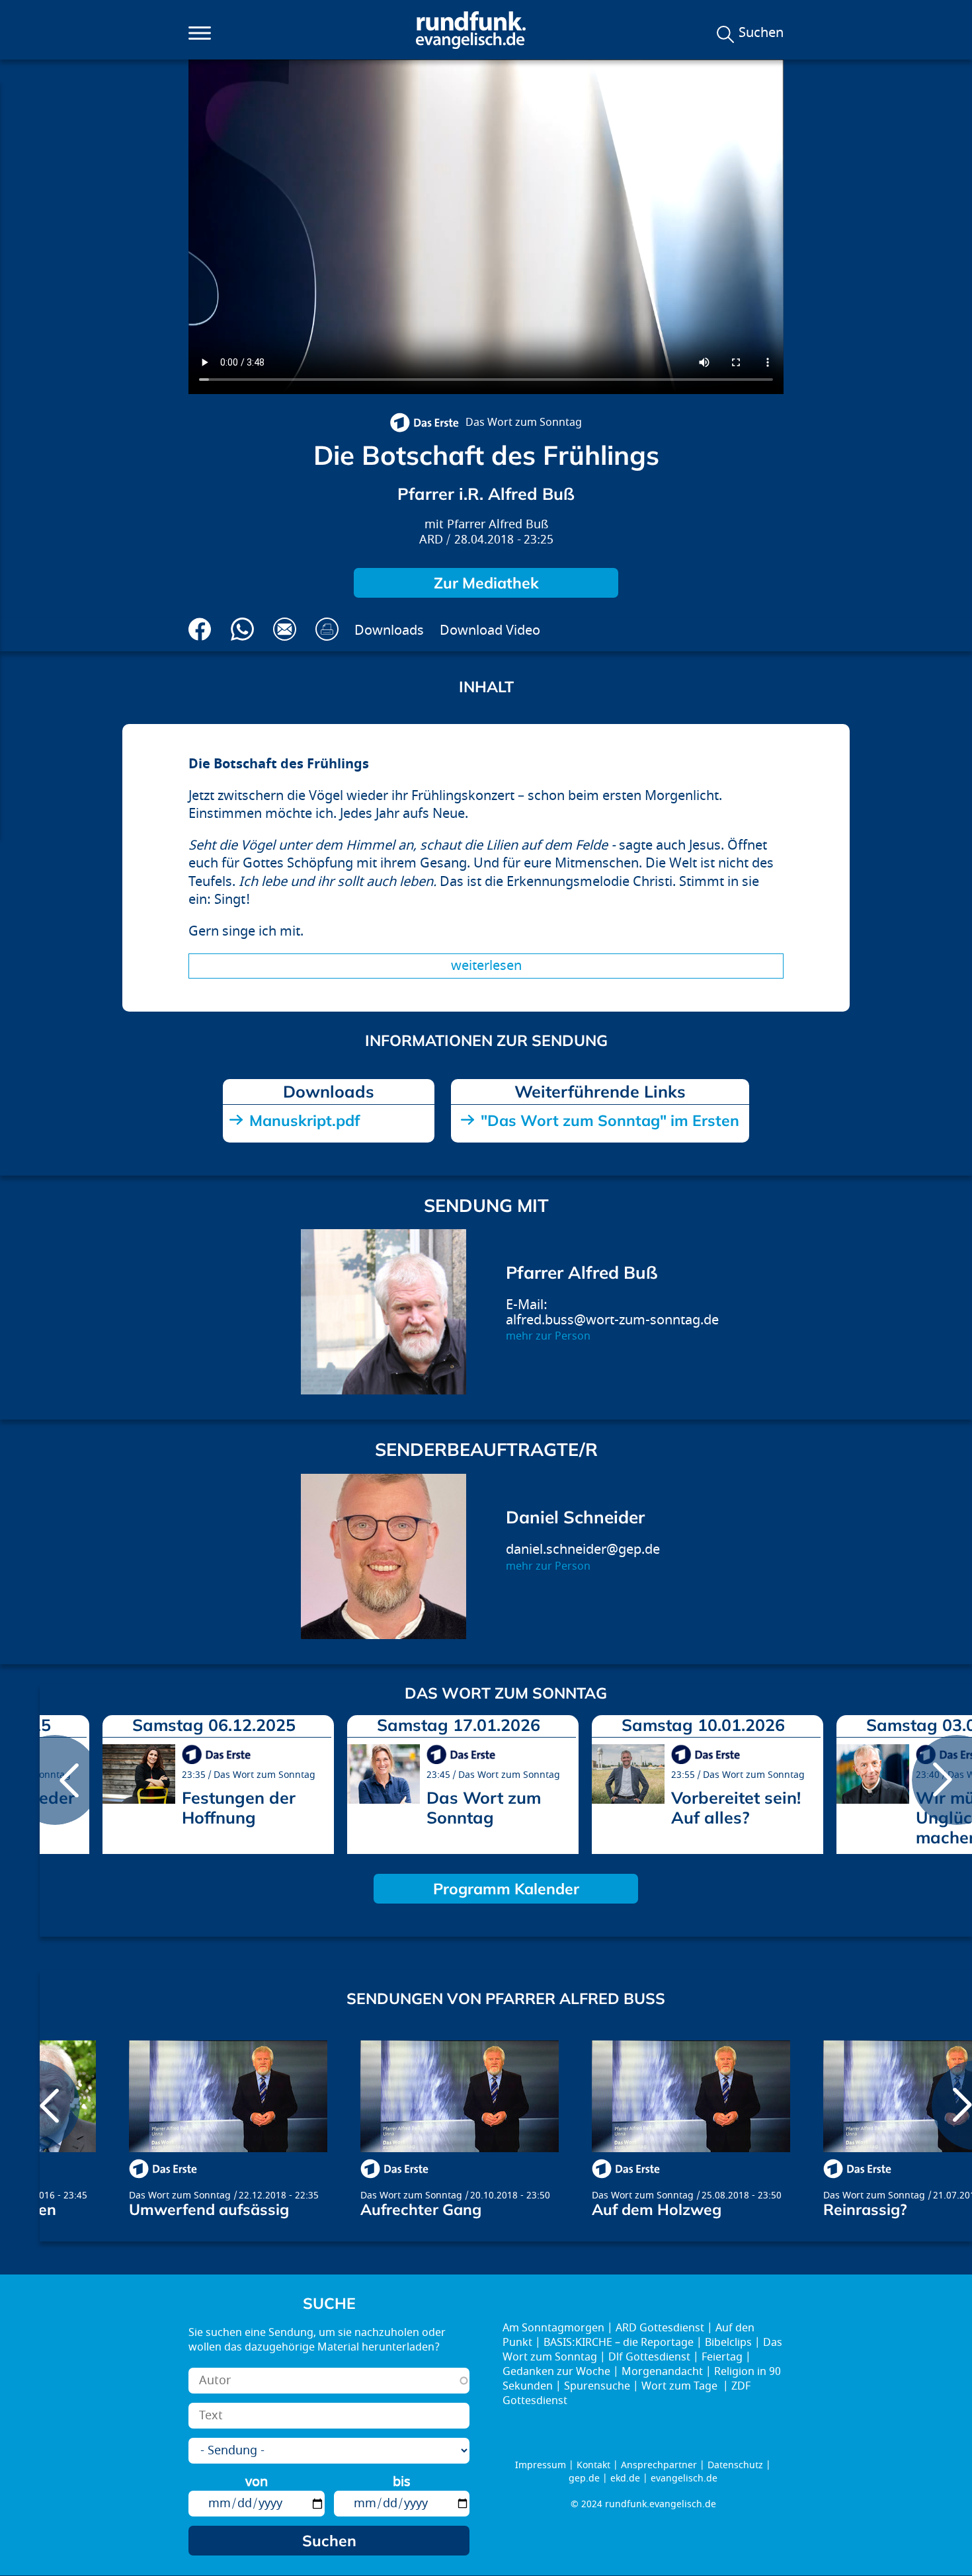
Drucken (327, 629)
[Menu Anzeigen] (200, 33)
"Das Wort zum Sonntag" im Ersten (610, 1120)
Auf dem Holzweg (657, 2209)
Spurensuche (597, 2386)
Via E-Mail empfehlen (285, 629)
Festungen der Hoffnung (239, 1807)
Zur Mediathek (486, 583)
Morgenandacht (662, 2372)
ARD (431, 540)
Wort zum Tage (681, 2386)
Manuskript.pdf (304, 1120)
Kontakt (593, 2465)
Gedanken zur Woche (556, 2372)
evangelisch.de (684, 2478)
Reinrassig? (865, 2209)
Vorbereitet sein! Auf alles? (736, 1807)
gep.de (584, 2478)
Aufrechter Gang (421, 2209)
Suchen (761, 33)
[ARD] (424, 423)
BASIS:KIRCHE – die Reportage (619, 2343)
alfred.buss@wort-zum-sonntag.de (612, 1320)
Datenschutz (735, 2465)
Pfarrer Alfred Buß (498, 525)
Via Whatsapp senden (242, 629)
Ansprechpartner (659, 2465)
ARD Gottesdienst (660, 2328)
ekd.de (625, 2478)
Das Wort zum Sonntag (524, 423)
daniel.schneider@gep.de (583, 1550)
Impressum (541, 2465)
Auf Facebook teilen (200, 629)
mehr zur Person (548, 1336)
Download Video (490, 630)
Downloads (389, 630)
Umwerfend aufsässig (209, 2209)
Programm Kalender (506, 1889)
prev (55, 1780)
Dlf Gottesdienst (649, 2357)
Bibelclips (728, 2343)
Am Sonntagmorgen (553, 2328)
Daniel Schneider (575, 1517)
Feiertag (722, 2357)
